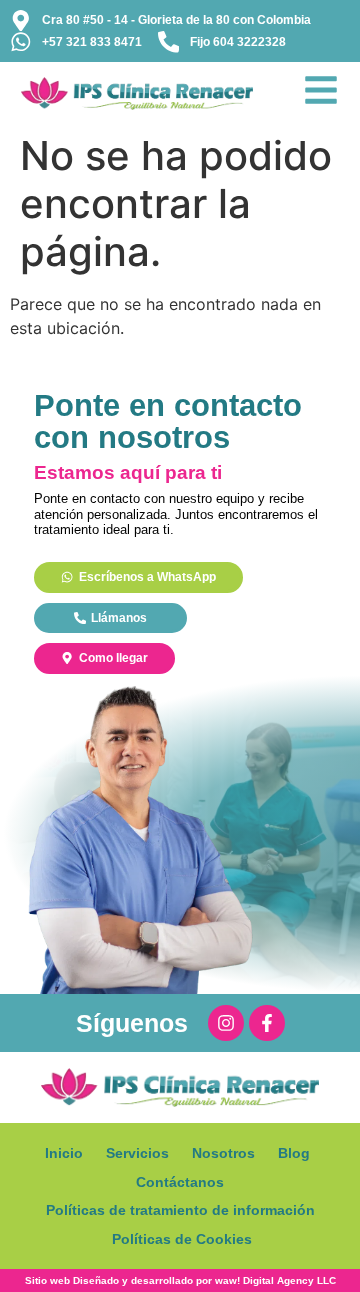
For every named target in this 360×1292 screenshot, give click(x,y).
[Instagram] (226, 1023)
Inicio (64, 1153)
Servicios (137, 1153)
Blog (294, 1153)
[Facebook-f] (267, 1023)
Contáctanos (180, 1182)
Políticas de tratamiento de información (180, 1210)
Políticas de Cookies (182, 1239)
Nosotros (223, 1153)
